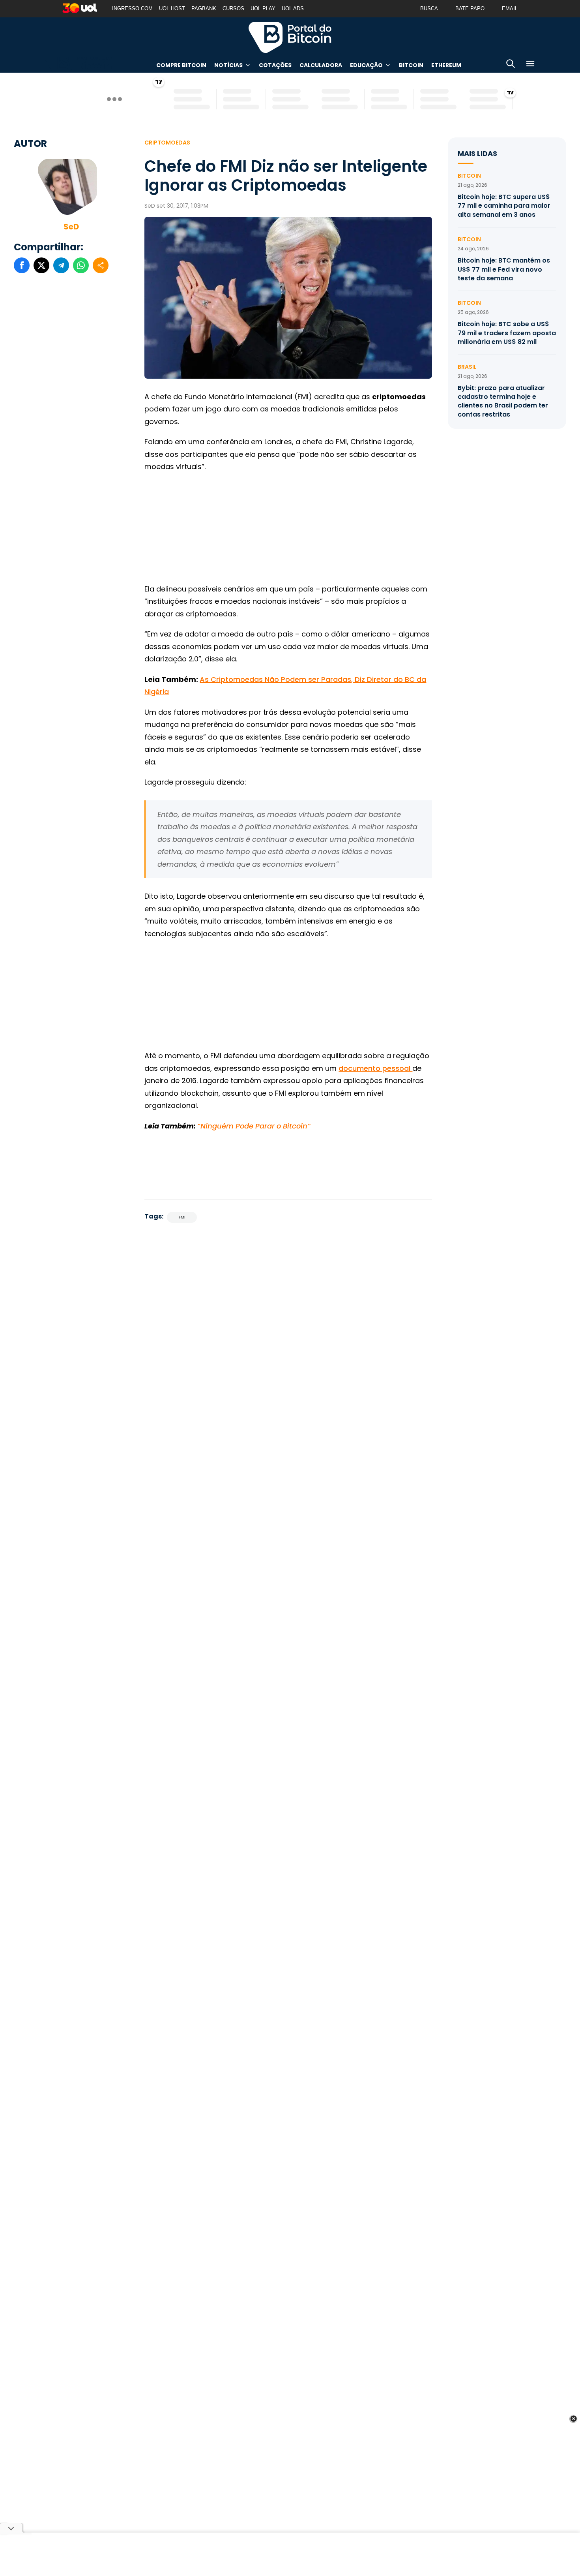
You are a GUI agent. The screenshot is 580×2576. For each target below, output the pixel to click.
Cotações (275, 65)
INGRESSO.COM (132, 8)
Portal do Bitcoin (290, 37)
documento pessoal (375, 1068)
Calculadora (321, 65)
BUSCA (429, 8)
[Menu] (530, 65)
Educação (366, 65)
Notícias (228, 65)
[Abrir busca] (511, 65)
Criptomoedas (167, 143)
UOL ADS (293, 8)
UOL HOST (172, 8)
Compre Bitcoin (181, 65)
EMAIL (510, 8)
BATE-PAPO (470, 8)
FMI (182, 1217)
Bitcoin (411, 65)
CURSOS (233, 8)
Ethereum (446, 65)
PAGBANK (204, 8)
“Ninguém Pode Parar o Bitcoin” (254, 1126)
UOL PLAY (263, 8)
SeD (71, 227)
